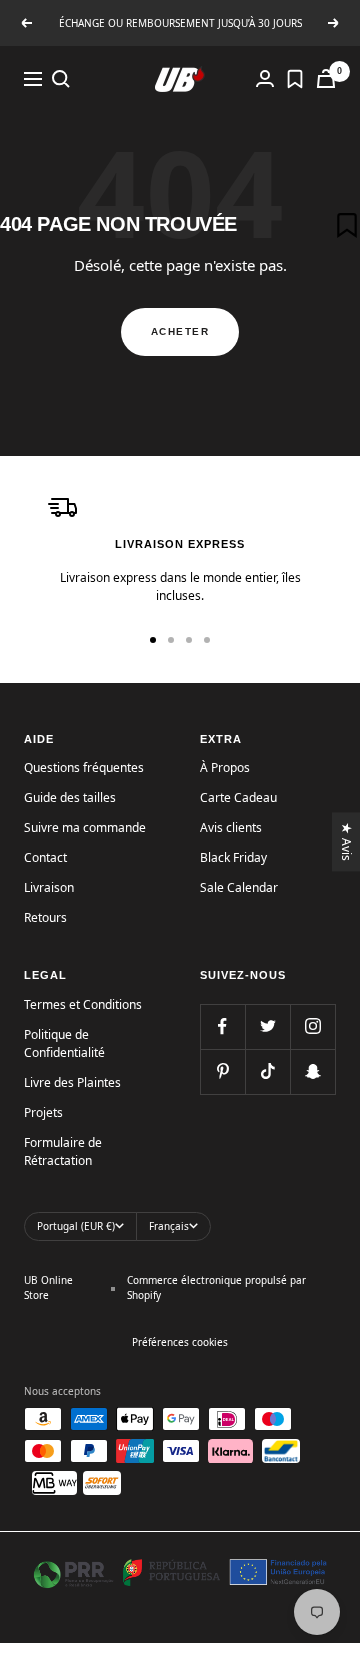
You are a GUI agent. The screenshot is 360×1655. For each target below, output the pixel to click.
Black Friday (233, 857)
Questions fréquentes (84, 767)
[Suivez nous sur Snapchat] (312, 1071)
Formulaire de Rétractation (63, 1151)
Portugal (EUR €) (76, 1226)
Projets (43, 1112)
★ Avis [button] (347, 841)
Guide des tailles (70, 797)
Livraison (49, 887)
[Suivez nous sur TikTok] (267, 1071)
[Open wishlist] (295, 79)
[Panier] (326, 78)
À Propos (225, 767)
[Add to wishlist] (347, 225)
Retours (45, 917)
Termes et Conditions (83, 1004)
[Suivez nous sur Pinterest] (222, 1071)
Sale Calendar (239, 887)
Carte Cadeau (238, 797)
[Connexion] (265, 78)
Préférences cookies (180, 1342)
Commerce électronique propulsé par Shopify (216, 1287)
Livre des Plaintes (72, 1082)
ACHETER (180, 331)
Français (169, 1226)
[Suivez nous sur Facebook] (222, 1026)
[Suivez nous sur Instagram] (312, 1026)
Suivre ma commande (85, 827)
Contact (45, 857)
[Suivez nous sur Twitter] (267, 1026)
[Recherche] (61, 79)
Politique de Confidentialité (64, 1043)
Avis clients (231, 827)
